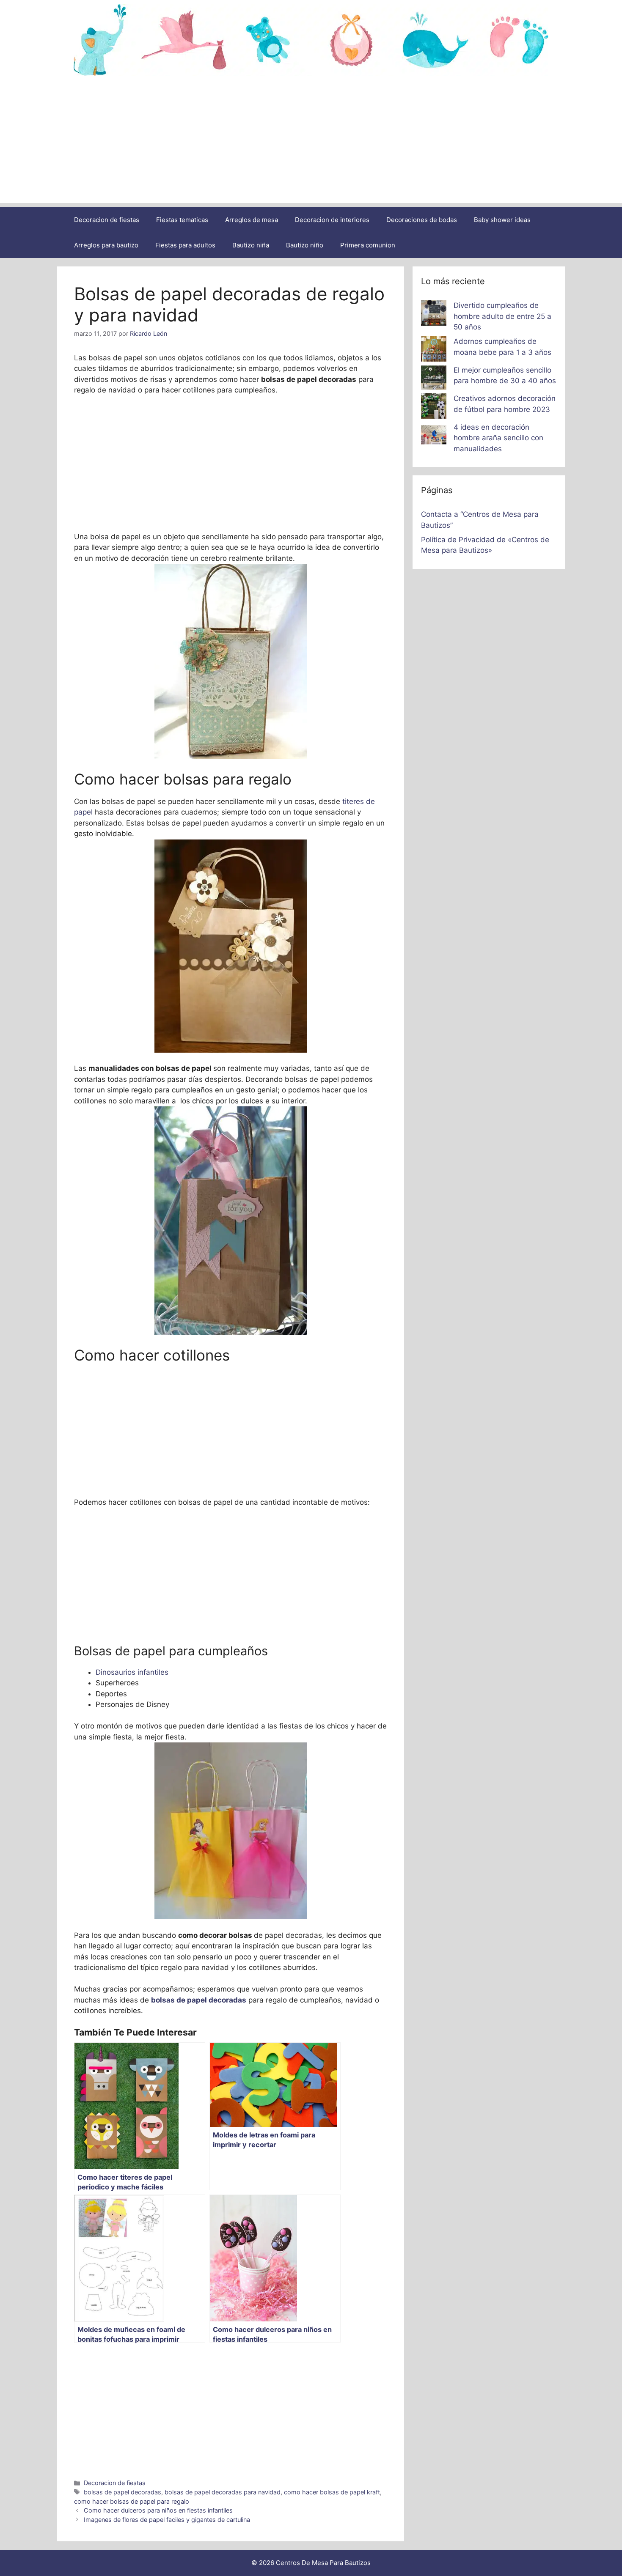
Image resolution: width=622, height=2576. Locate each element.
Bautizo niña (251, 245)
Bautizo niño (305, 245)
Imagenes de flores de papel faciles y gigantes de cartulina (167, 2520)
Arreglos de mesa (252, 220)
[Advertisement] (311, 144)
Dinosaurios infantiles (132, 1672)
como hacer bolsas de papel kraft (332, 2492)
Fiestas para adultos (185, 245)
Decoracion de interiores (332, 220)
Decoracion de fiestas (107, 220)
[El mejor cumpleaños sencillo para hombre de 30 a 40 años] (434, 379)
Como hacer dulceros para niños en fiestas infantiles (158, 2510)
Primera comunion (368, 245)
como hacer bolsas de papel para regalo (132, 2501)
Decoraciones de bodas (422, 220)
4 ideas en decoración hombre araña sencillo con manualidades (498, 438)
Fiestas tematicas (182, 220)
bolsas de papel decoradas (122, 2492)
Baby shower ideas (502, 220)
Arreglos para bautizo (106, 245)
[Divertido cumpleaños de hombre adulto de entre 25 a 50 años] (434, 315)
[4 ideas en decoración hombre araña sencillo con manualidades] (434, 436)
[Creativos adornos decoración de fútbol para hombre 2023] (434, 408)
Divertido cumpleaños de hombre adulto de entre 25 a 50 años (502, 316)
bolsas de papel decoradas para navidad (223, 2492)
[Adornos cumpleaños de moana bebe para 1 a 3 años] (434, 351)
